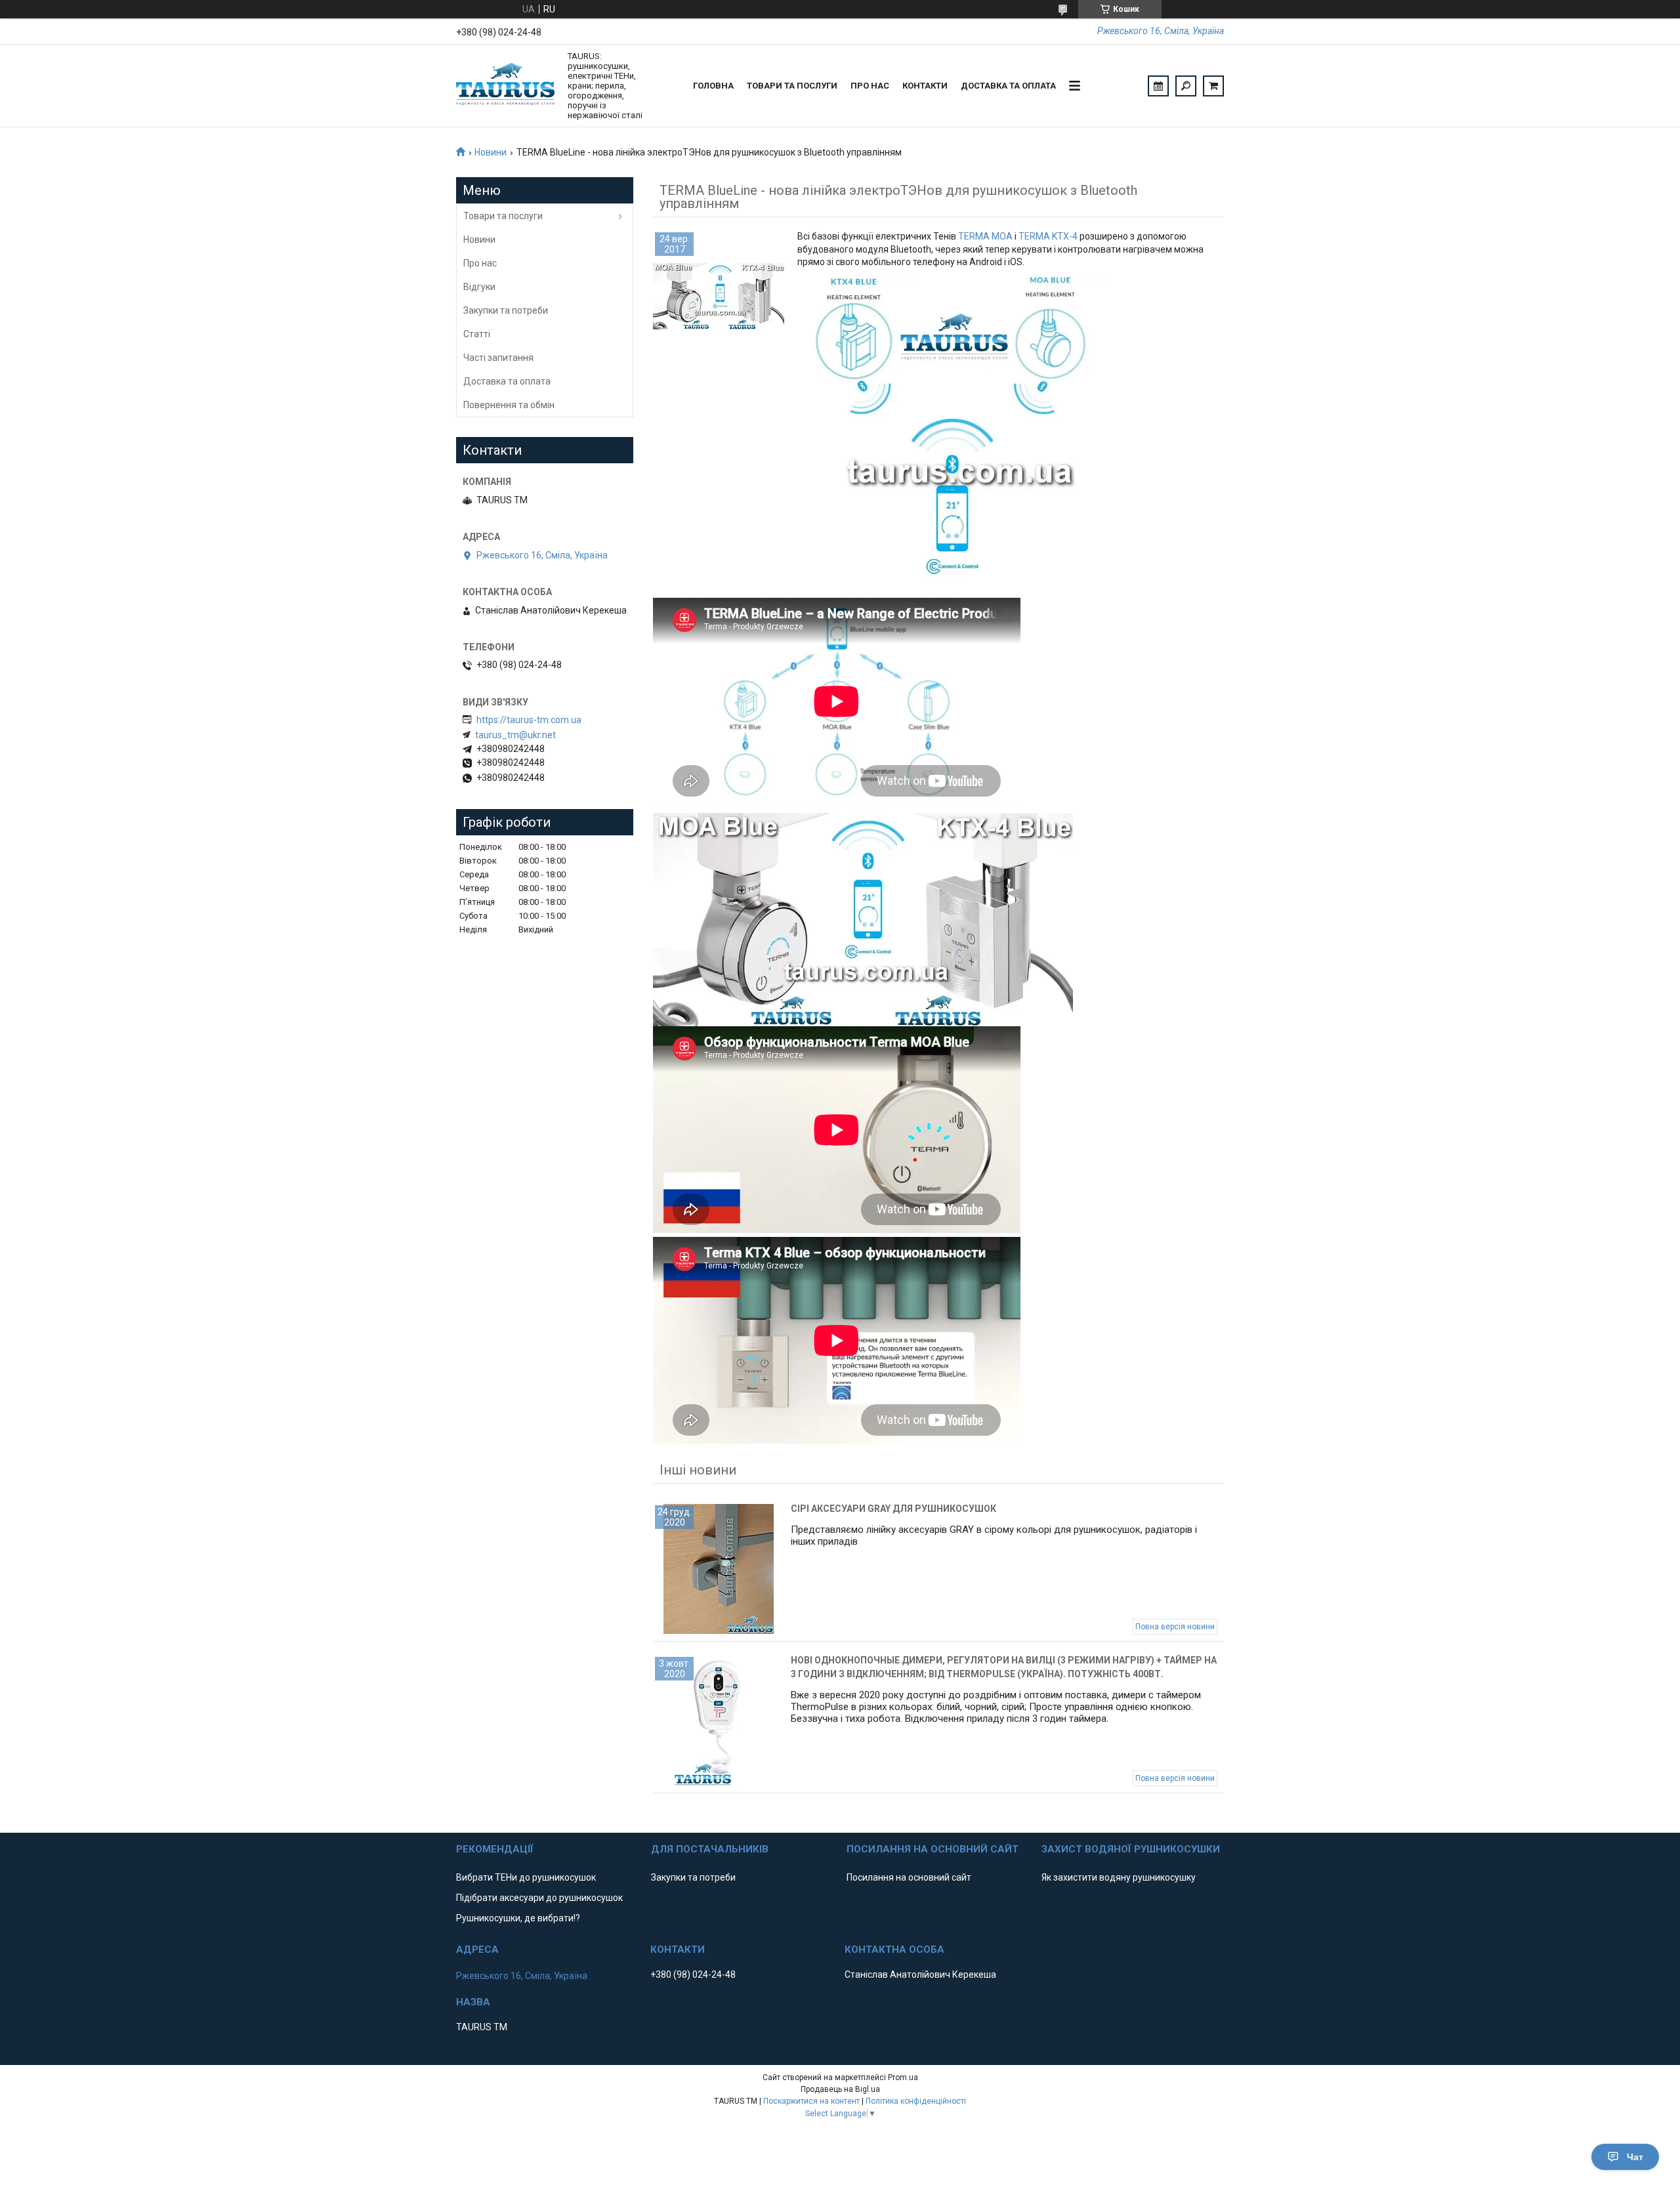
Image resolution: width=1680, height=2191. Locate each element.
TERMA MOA (985, 236)
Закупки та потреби (506, 310)
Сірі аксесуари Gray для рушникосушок (893, 1509)
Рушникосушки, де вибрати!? (518, 1918)
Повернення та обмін (509, 405)
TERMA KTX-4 (1048, 236)
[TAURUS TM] (505, 86)
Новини (491, 152)
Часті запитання (498, 358)
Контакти (925, 86)
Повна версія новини (1175, 1627)
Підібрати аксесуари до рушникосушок (539, 1898)
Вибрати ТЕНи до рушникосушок (526, 1877)
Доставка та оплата (1008, 86)
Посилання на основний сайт (909, 1877)
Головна (713, 86)
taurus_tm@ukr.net (515, 735)
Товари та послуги (792, 86)
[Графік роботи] (1158, 86)
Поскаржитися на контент (811, 2101)
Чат (1635, 2157)
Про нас (870, 86)
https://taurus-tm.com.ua (529, 720)
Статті (477, 334)
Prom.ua (903, 2077)
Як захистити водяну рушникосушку (1119, 1877)
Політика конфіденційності (916, 2101)
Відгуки (479, 287)
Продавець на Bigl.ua (840, 2089)
